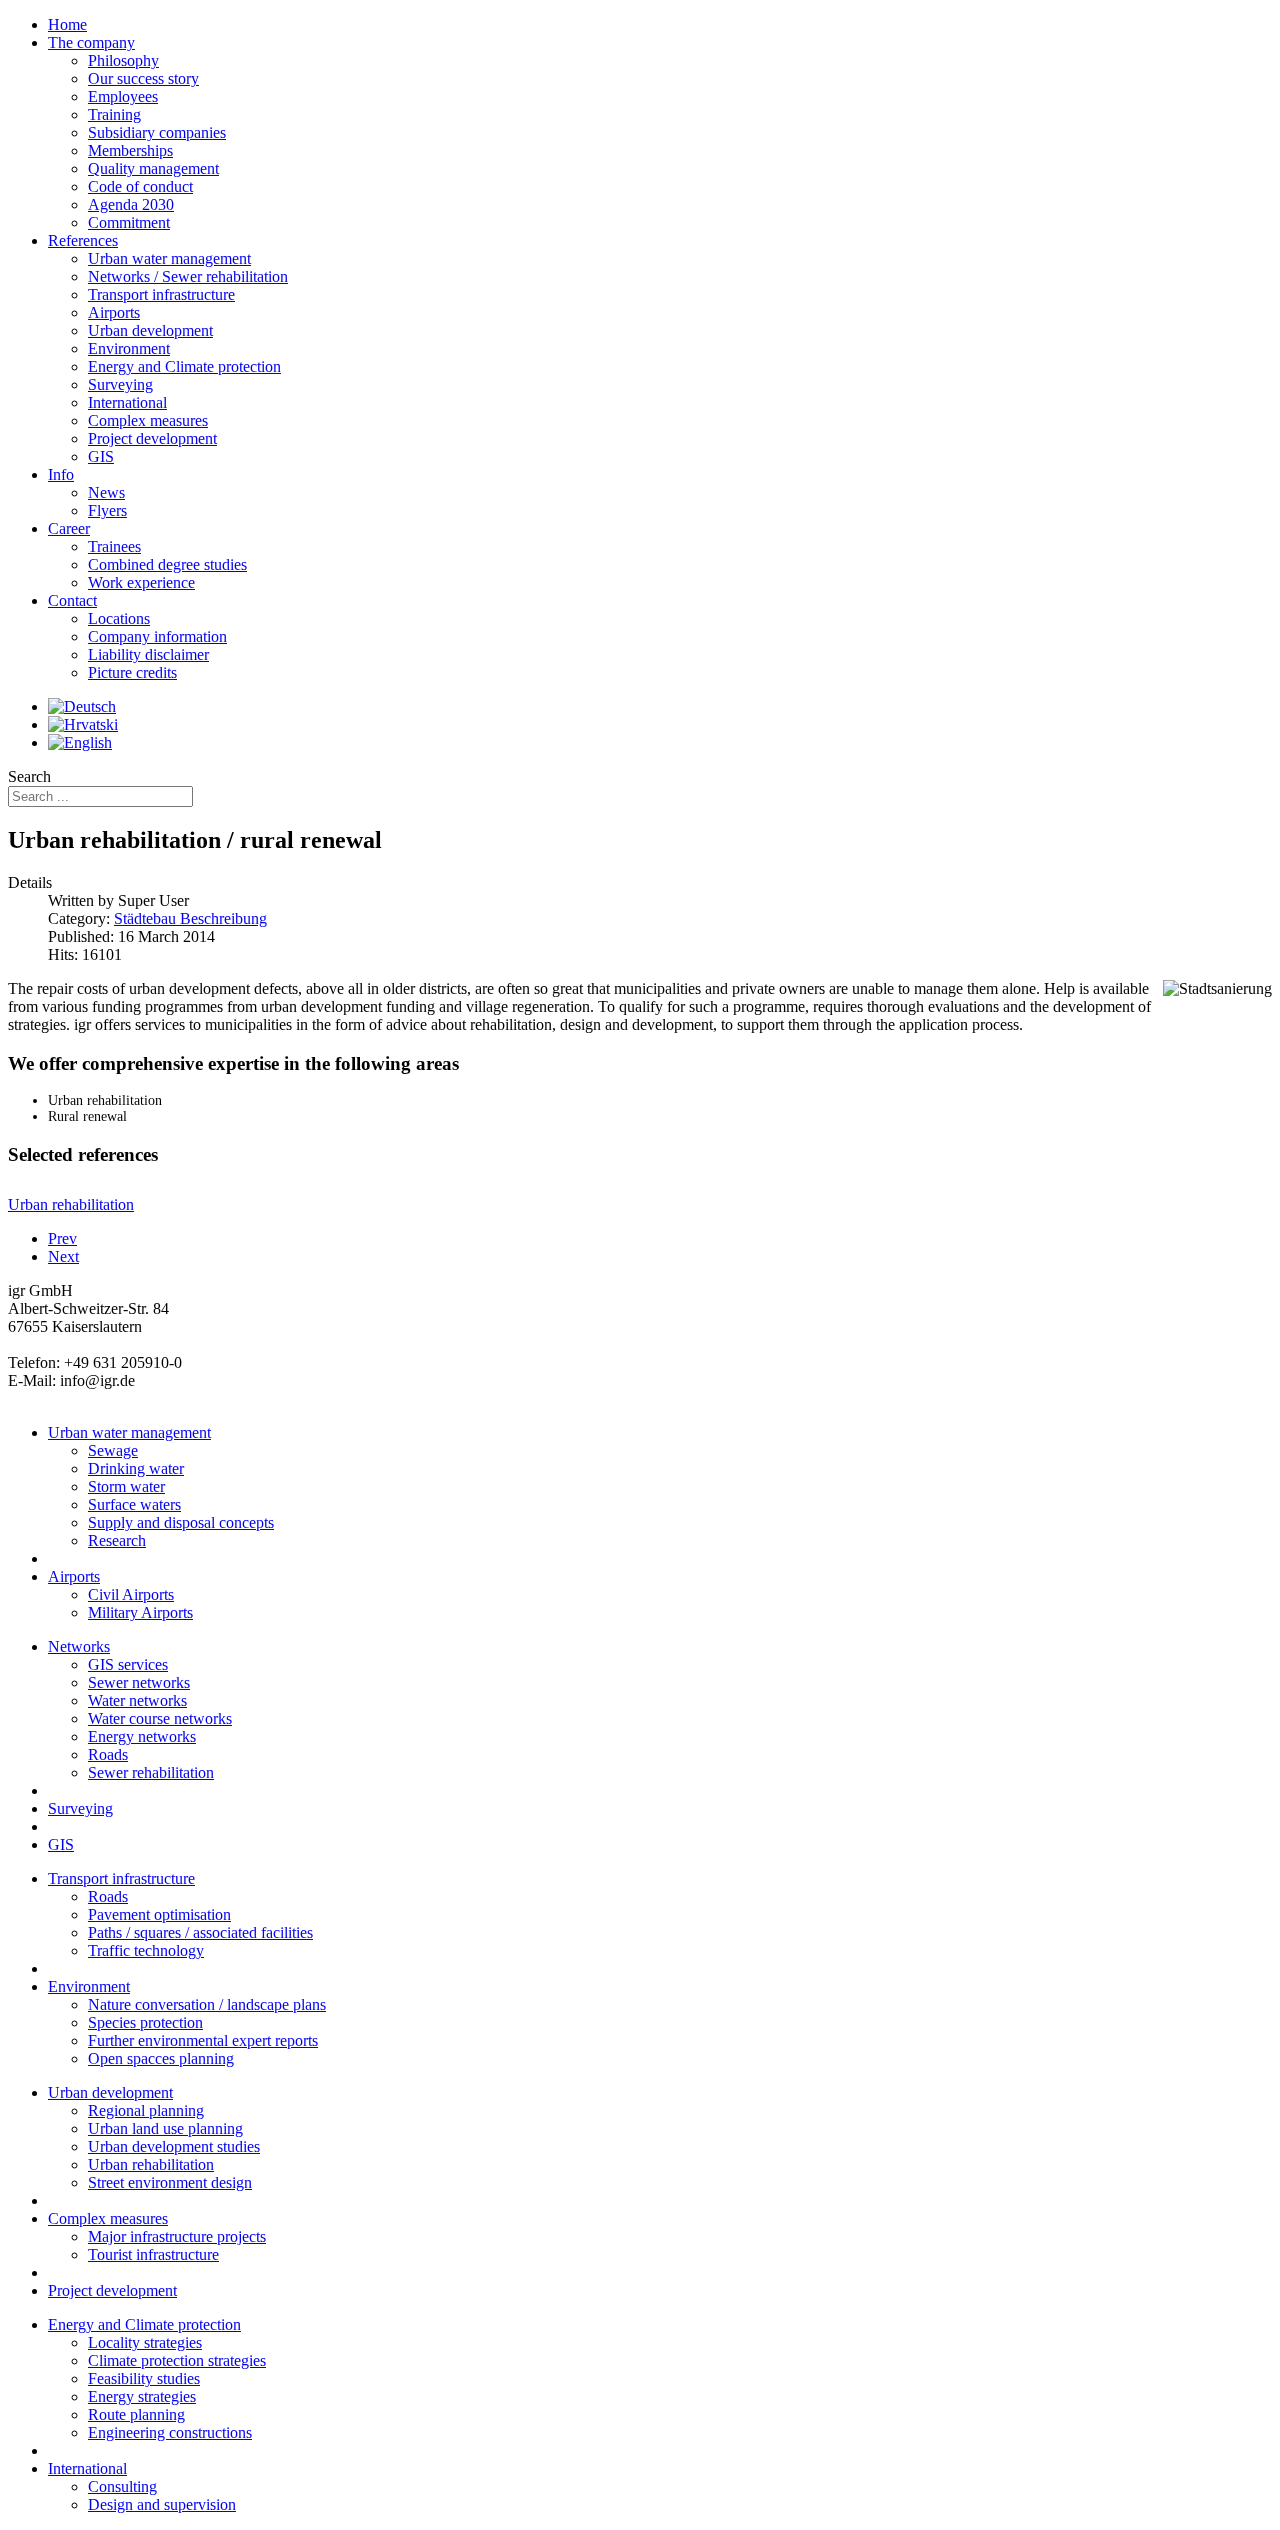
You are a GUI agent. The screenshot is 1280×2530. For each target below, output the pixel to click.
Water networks (137, 1700)
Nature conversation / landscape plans (207, 2004)
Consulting (122, 2486)
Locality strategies (145, 2342)
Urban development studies (174, 2146)
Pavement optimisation (159, 1914)
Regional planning (146, 2110)
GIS (61, 1844)
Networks (79, 1646)
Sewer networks (139, 1682)
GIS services (128, 1664)
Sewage (113, 1450)
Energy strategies (142, 2396)
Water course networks (160, 1718)
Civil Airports (131, 1594)
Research (117, 1540)
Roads (108, 1754)
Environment (89, 1986)
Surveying (80, 1808)
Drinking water (136, 1468)
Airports (74, 1576)
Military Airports (140, 1612)
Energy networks (142, 1736)
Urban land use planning (165, 2128)
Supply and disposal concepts (181, 1522)
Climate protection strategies (177, 2360)
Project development (112, 2290)
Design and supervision (162, 2504)
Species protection (145, 2022)
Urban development (110, 2092)
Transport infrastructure (121, 1878)
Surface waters (134, 1504)
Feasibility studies (144, 2378)
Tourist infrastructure (153, 2254)
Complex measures (108, 2218)
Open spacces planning (161, 2058)
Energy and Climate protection (144, 2324)
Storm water (126, 1486)
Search (29, 776)
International (87, 2468)
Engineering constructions (170, 2432)
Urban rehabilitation (151, 2164)
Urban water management (129, 1432)
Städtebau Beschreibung (190, 918)
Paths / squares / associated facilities (200, 1932)
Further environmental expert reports (203, 2040)
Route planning (136, 2414)
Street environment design (170, 2182)
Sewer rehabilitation (151, 1772)
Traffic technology (146, 1950)
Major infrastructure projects (177, 2236)
